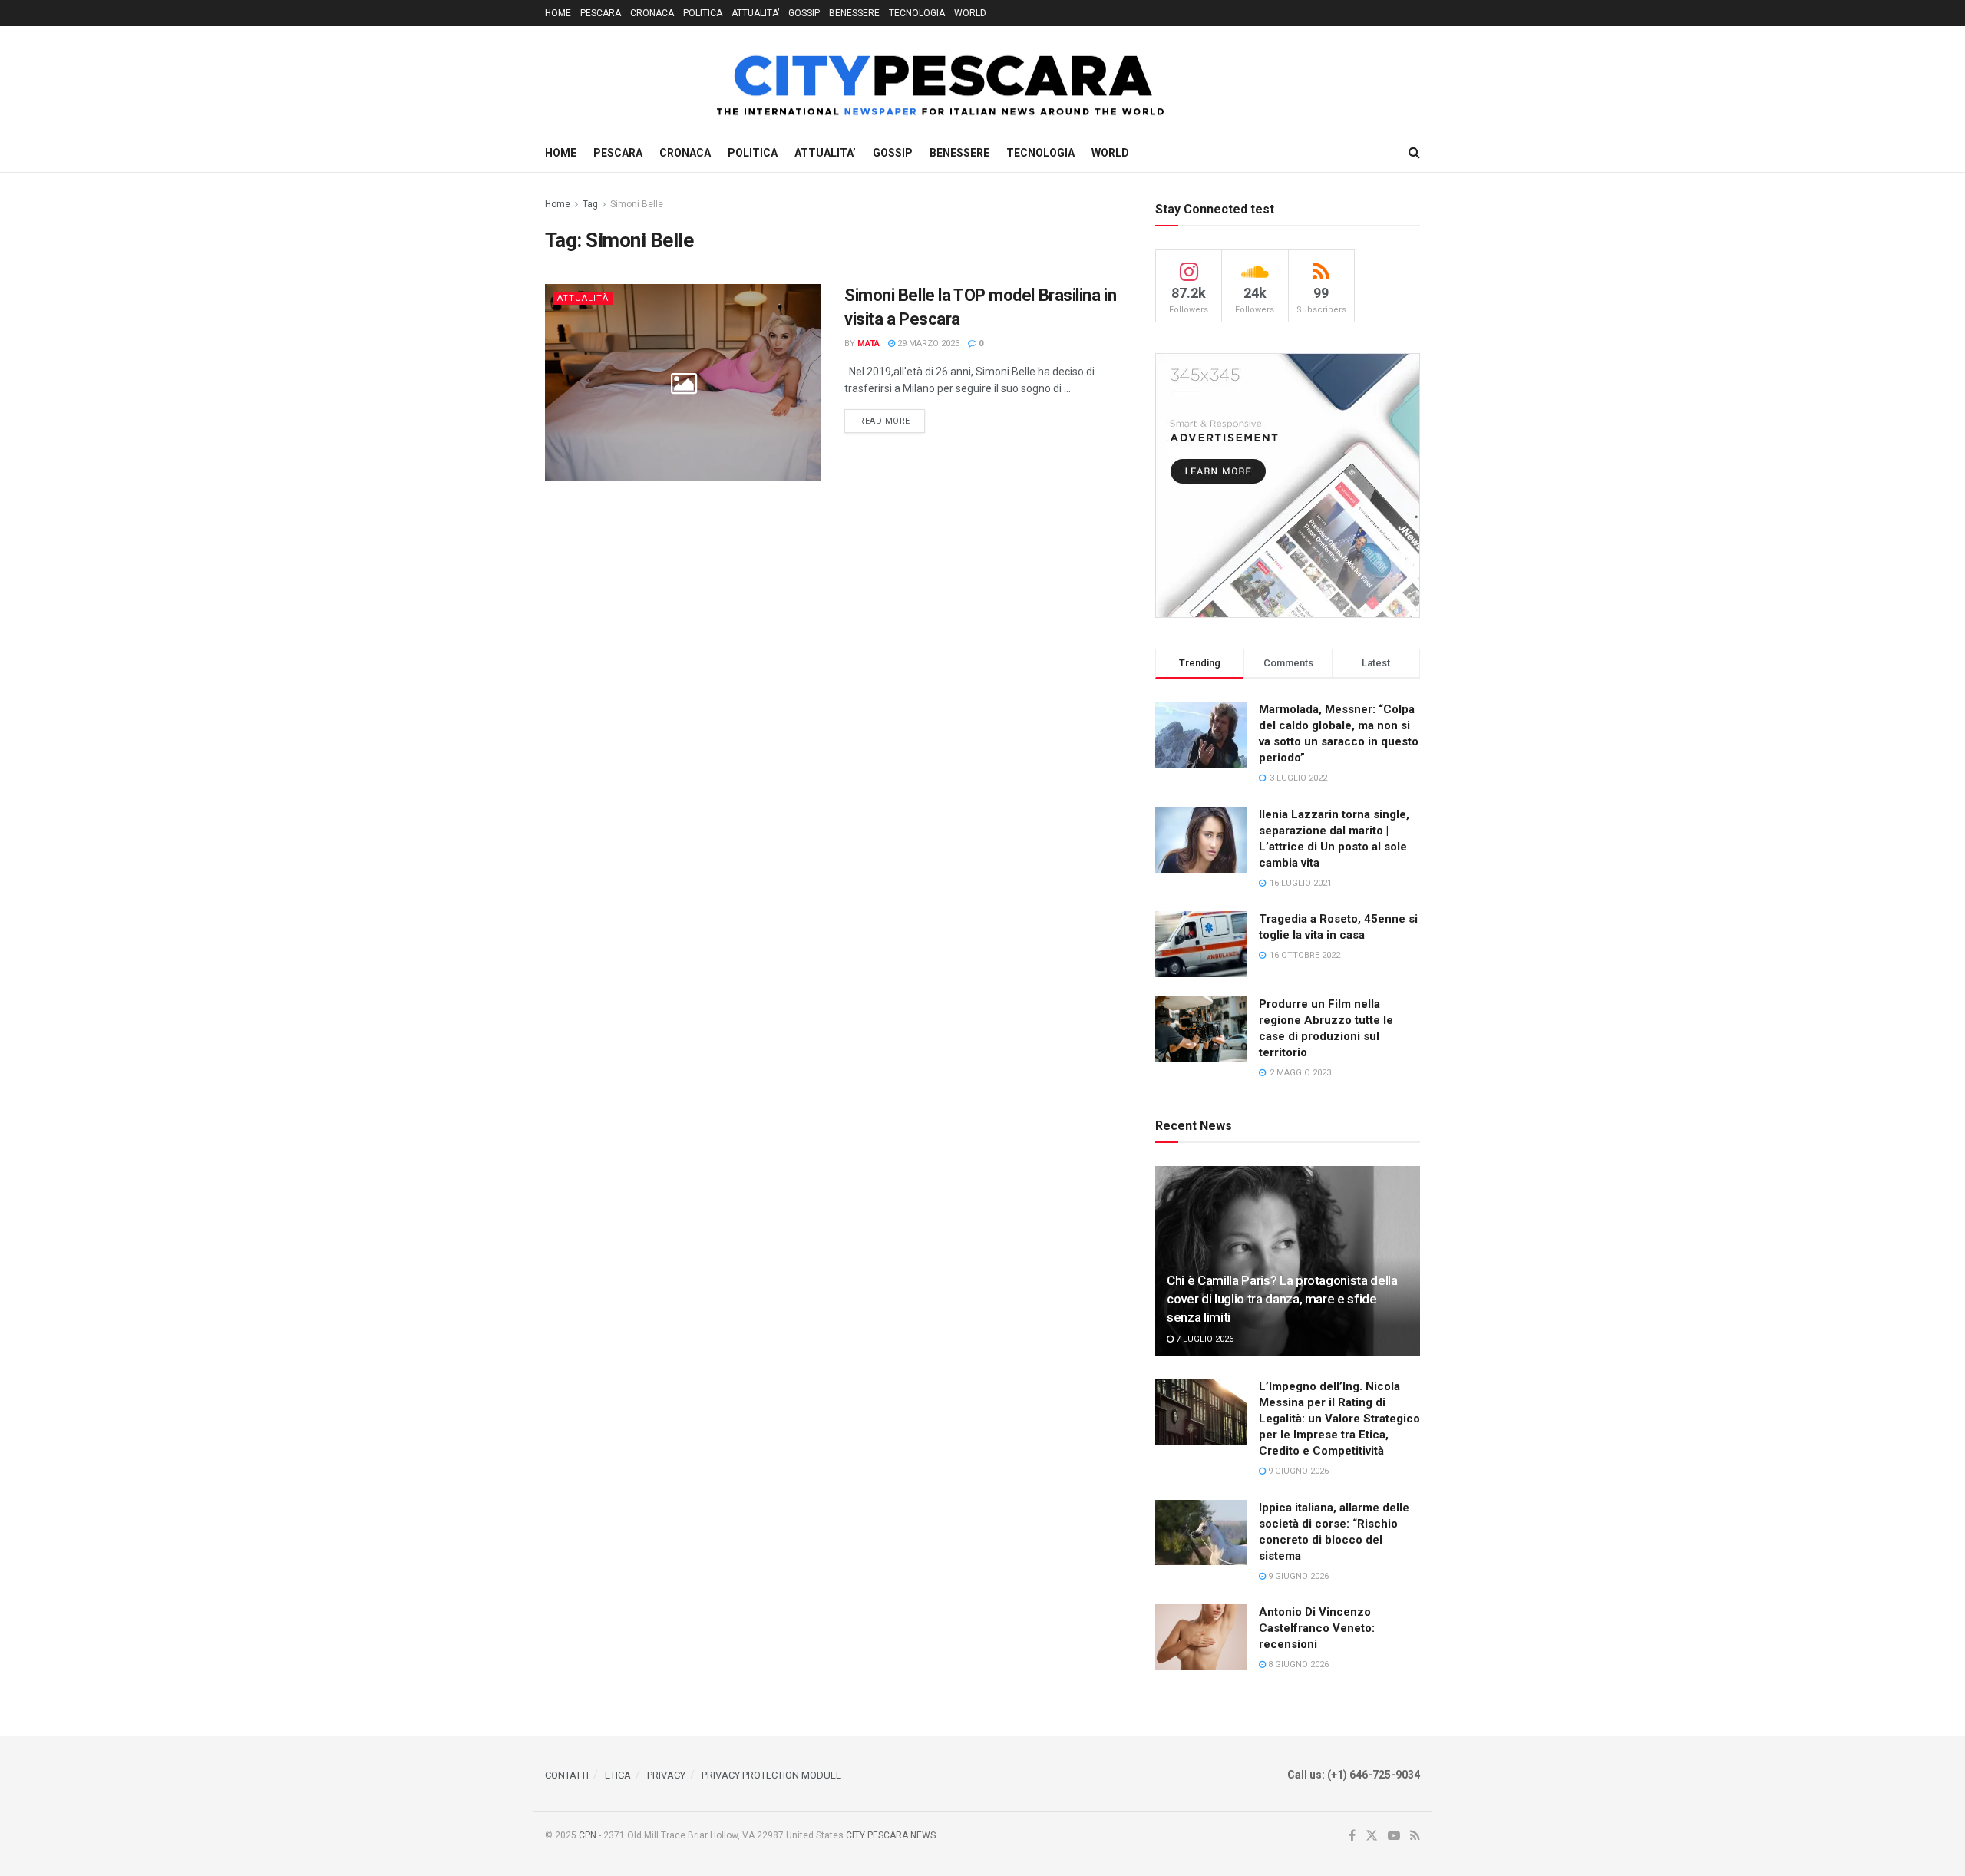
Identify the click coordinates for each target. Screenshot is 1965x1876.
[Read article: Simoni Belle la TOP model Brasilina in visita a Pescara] (683, 383)
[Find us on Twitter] (1372, 1836)
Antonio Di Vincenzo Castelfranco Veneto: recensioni (1317, 1628)
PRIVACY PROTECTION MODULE (771, 1775)
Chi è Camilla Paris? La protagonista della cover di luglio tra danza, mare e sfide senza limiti (1282, 1299)
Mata (869, 343)
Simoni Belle (637, 204)
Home (558, 204)
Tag (590, 204)
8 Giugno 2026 (1297, 1665)
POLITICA (703, 13)
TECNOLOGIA (917, 13)
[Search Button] (1414, 153)
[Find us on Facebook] (1352, 1836)
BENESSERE (854, 13)
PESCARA (601, 13)
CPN (588, 1835)
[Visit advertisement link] (1288, 486)
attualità (583, 298)
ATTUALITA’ (755, 13)
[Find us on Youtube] (1394, 1836)
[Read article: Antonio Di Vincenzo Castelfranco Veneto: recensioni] (1201, 1637)
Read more (892, 421)
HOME (558, 13)
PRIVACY (666, 1775)
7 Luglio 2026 (1204, 1339)
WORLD (970, 13)
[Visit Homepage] (859, 80)
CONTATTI (567, 1775)
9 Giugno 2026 (1297, 1471)
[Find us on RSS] (1415, 1836)
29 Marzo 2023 (927, 343)
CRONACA (652, 13)
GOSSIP (804, 13)
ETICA (618, 1775)
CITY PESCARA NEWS (892, 1835)
